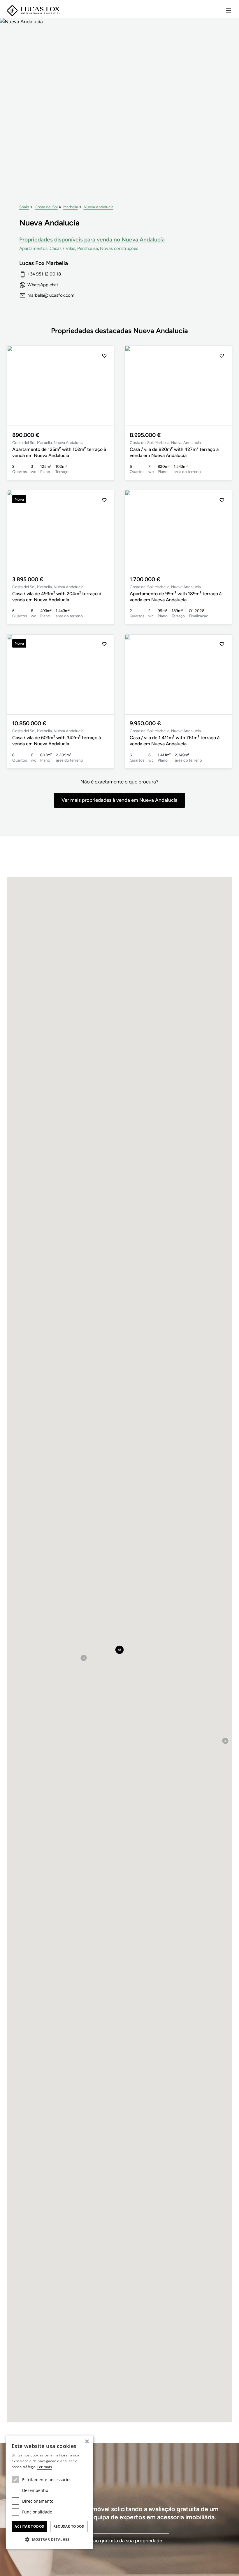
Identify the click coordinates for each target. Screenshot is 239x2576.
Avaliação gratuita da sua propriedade (119, 2541)
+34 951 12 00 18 (44, 274)
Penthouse (88, 248)
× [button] (87, 2442)
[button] (104, 386)
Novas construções (119, 248)
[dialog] (50, 2492)
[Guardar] (104, 356)
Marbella (71, 207)
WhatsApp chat (43, 285)
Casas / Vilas (62, 248)
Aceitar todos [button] (29, 2526)
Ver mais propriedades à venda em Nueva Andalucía (119, 800)
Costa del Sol (46, 207)
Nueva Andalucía (99, 207)
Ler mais (45, 2467)
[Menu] (229, 10)
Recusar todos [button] (69, 2526)
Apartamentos (33, 248)
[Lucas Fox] (33, 11)
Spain (24, 207)
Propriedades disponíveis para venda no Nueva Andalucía (92, 240)
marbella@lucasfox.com (51, 295)
